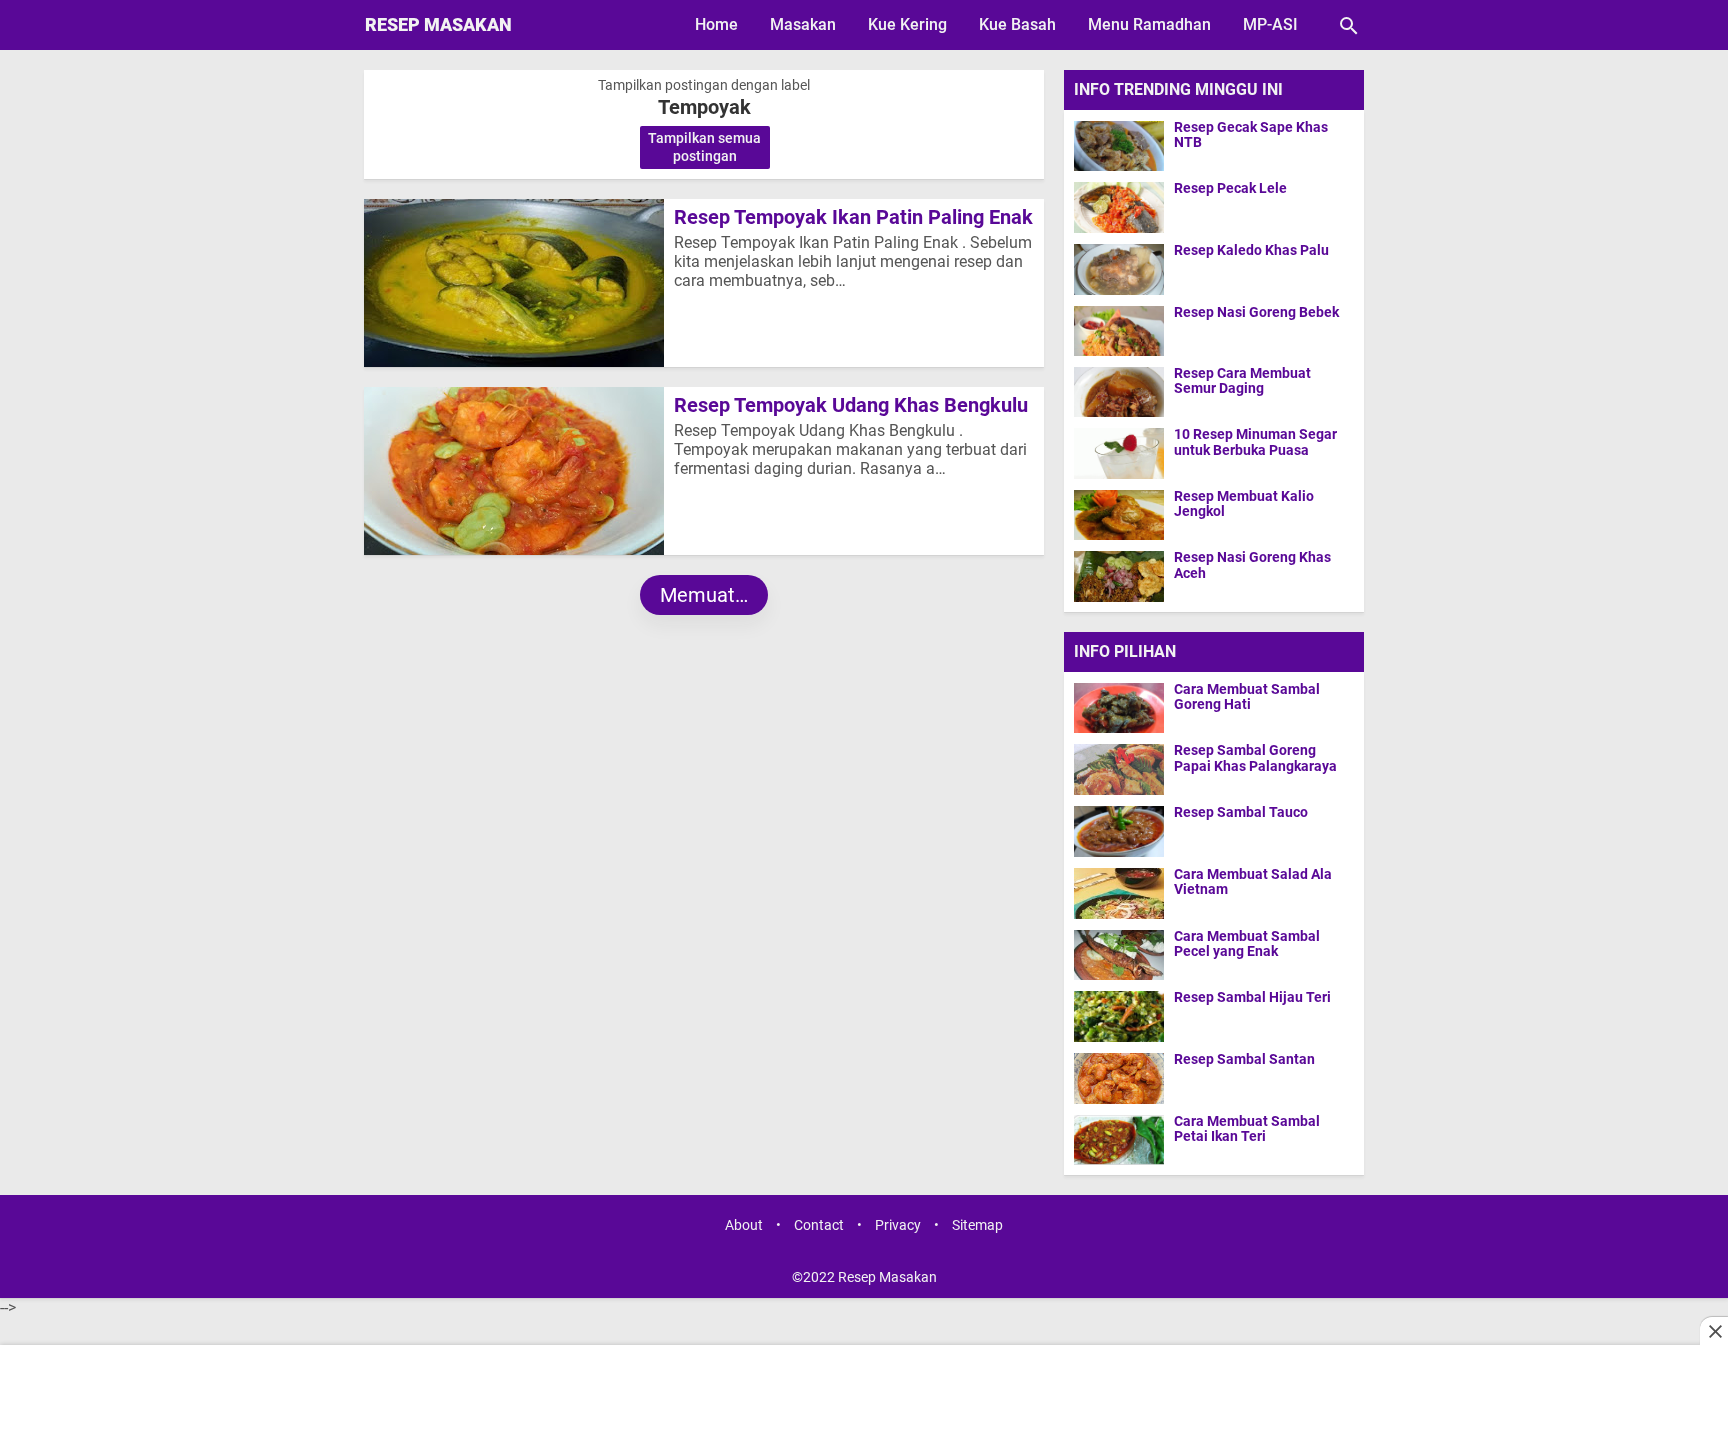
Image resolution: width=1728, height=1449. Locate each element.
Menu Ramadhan (1149, 24)
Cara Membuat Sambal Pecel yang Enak (1247, 944)
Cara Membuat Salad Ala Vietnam (1253, 882)
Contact (819, 1225)
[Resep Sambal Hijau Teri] (1124, 1016)
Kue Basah (1017, 24)
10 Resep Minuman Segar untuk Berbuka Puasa (1255, 442)
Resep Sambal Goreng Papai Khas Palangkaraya (1255, 758)
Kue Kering (907, 24)
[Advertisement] (864, 1399)
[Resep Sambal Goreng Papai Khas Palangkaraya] (1124, 769)
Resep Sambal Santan (1244, 1059)
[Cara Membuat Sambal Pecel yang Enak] (1124, 955)
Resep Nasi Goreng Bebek (1256, 312)
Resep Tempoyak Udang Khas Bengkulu (851, 405)
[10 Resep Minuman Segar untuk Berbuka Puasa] (1119, 452)
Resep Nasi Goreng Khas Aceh (1252, 565)
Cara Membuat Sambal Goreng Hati (1247, 697)
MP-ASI (1270, 24)
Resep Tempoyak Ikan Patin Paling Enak (853, 217)
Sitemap (977, 1225)
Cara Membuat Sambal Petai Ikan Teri (1247, 1129)
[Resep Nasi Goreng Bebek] (1119, 330)
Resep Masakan (438, 24)
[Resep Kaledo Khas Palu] (1119, 269)
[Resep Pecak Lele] (1119, 206)
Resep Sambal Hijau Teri (1252, 997)
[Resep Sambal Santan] (1124, 1078)
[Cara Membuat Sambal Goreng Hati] (1124, 708)
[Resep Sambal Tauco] (1124, 831)
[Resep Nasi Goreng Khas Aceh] (1119, 575)
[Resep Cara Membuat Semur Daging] (1119, 391)
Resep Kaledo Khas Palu (1251, 250)
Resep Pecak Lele (1230, 188)
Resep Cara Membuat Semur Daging (1242, 381)
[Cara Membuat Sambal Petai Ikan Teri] (1124, 1140)
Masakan (803, 24)
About (744, 1225)
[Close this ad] (1714, 1331)
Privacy (898, 1225)
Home (716, 24)
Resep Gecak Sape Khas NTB (1251, 135)
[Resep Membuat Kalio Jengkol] (1119, 514)
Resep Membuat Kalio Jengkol (1244, 504)
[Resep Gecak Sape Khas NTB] (1119, 145)
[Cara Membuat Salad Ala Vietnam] (1124, 893)
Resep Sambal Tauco (1241, 812)
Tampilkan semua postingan (704, 147)
